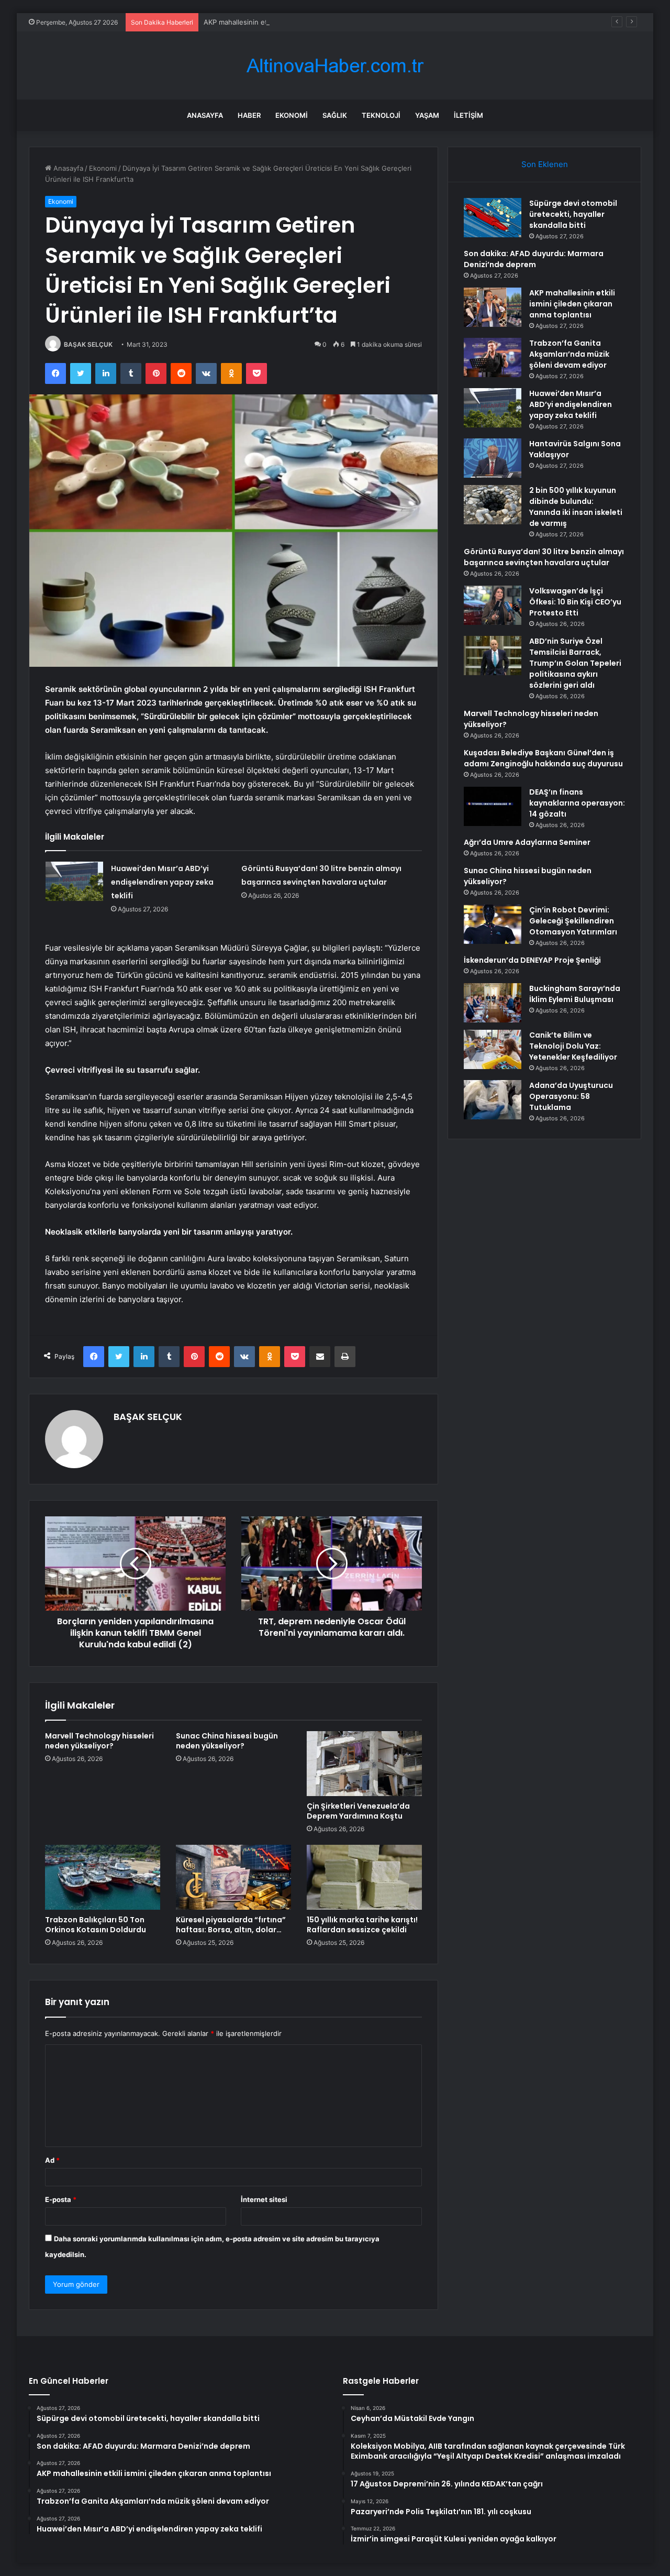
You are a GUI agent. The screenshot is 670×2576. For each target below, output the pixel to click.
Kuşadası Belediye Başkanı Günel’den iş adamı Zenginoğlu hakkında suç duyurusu (543, 758)
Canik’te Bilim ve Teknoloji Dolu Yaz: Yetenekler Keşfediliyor (573, 1046)
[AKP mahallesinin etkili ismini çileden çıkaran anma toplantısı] (493, 307)
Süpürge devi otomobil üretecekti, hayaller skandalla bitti (573, 214)
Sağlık (335, 115)
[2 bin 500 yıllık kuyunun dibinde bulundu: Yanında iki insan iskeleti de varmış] (493, 505)
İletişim (468, 115)
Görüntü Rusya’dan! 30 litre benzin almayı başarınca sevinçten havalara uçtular (544, 557)
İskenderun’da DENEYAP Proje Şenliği (532, 960)
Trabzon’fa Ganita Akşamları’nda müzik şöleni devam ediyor (569, 354)
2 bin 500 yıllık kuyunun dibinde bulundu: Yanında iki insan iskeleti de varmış (576, 507)
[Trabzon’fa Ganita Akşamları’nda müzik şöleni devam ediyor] (493, 357)
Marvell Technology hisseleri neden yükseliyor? (99, 1741)
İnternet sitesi (264, 2199)
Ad (52, 2160)
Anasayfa (205, 115)
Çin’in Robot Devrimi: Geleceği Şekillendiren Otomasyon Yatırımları (573, 921)
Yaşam (427, 115)
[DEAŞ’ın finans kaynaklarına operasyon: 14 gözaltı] (493, 806)
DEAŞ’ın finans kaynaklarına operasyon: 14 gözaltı (577, 803)
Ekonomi (292, 115)
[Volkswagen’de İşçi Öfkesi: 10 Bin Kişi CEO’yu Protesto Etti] (493, 605)
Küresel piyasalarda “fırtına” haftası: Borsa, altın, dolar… (231, 1925)
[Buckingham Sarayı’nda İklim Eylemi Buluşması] (493, 1003)
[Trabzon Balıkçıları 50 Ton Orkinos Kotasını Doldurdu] (103, 1877)
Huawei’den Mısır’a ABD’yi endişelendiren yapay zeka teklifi (162, 882)
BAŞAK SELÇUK (88, 344)
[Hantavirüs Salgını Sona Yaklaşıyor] (493, 458)
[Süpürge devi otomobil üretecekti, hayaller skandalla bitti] (493, 218)
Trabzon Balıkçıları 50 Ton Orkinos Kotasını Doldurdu (96, 1925)
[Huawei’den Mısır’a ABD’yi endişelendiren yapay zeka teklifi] (74, 881)
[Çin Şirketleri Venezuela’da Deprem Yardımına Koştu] (364, 1764)
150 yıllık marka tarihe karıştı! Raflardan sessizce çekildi (362, 1925)
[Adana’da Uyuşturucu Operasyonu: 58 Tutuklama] (493, 1100)
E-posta (61, 2199)
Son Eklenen (545, 164)
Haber (249, 115)
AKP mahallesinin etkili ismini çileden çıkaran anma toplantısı (301, 22)
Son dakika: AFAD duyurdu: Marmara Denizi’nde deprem (534, 259)
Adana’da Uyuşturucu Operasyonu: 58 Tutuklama (571, 1096)
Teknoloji (381, 115)
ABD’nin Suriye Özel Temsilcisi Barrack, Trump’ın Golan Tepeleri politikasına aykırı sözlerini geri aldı (575, 663)
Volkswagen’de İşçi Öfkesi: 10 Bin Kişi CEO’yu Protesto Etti (575, 602)
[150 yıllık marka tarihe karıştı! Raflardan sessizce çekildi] (364, 1877)
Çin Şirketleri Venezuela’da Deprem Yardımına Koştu (358, 1811)
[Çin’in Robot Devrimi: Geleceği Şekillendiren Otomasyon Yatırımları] (493, 924)
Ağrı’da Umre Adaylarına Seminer (527, 842)
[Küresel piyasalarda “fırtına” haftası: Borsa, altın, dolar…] (233, 1877)
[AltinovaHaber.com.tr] (335, 66)
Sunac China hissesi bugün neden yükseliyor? (227, 1741)
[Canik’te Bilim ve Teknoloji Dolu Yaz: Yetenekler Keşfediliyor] (493, 1049)
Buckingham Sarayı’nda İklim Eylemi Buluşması (575, 994)
